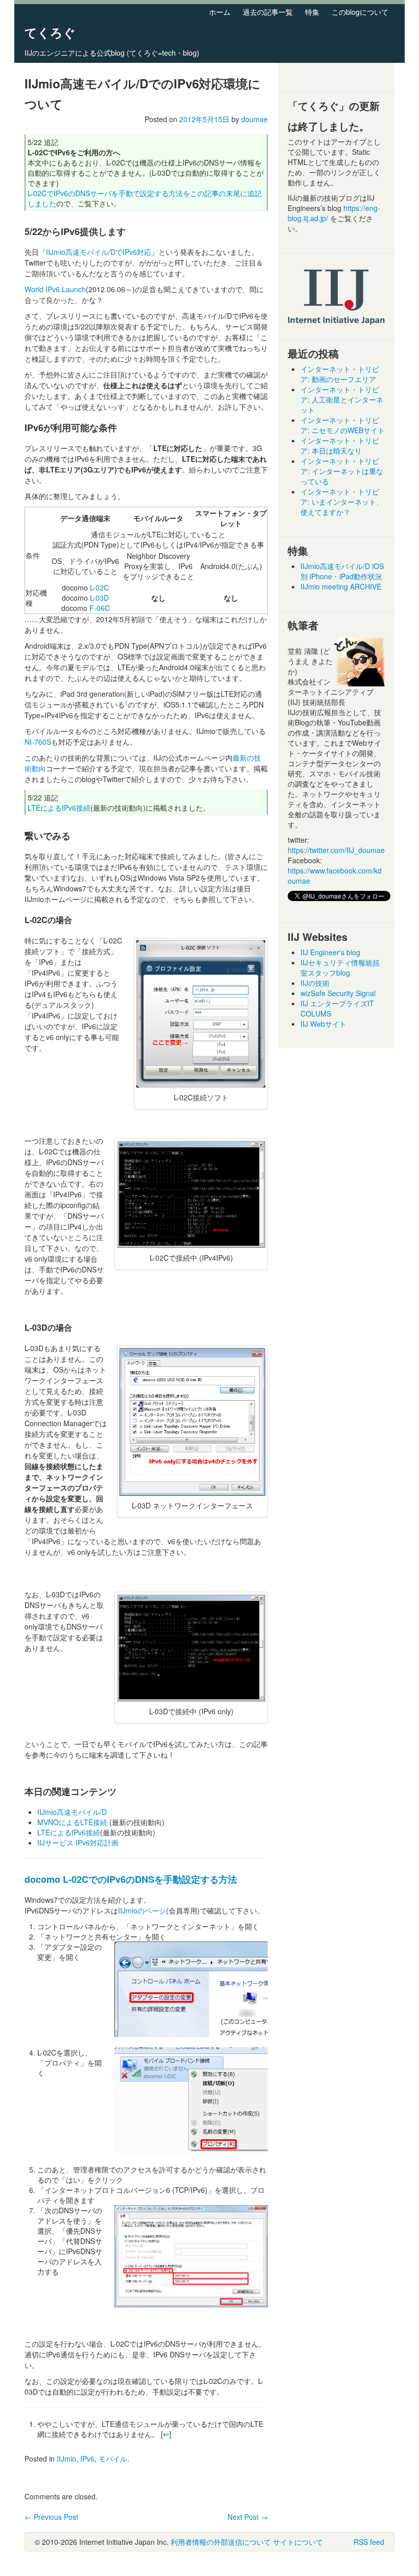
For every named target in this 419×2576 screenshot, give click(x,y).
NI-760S (38, 742)
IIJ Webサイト (323, 1024)
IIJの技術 (315, 983)
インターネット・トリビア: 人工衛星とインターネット (342, 399)
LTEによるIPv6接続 (59, 808)
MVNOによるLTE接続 (72, 1822)
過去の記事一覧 (268, 12)
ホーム (220, 12)
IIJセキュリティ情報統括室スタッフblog (340, 967)
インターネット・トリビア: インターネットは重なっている (342, 471)
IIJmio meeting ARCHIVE (341, 586)
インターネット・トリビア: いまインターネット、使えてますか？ (342, 502)
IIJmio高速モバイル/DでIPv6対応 (99, 252)
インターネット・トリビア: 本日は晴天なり (340, 445)
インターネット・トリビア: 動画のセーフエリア (340, 374)
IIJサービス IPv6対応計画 (78, 1842)
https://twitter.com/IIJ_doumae (336, 850)
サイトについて (298, 2542)
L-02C (99, 587)
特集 (312, 12)
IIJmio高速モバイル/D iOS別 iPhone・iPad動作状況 (342, 571)
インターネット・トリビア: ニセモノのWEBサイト (343, 425)
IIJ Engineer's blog (330, 952)
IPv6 (87, 2459)
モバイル (113, 2459)
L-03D (99, 598)
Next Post (248, 2517)
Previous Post (51, 2517)
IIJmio (66, 2459)
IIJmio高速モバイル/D (72, 1812)
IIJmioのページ (142, 1910)
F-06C (100, 608)
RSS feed (369, 2542)
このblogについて (360, 12)
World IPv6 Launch (55, 289)
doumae (254, 119)
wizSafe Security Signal (338, 993)
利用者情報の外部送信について (221, 2542)
